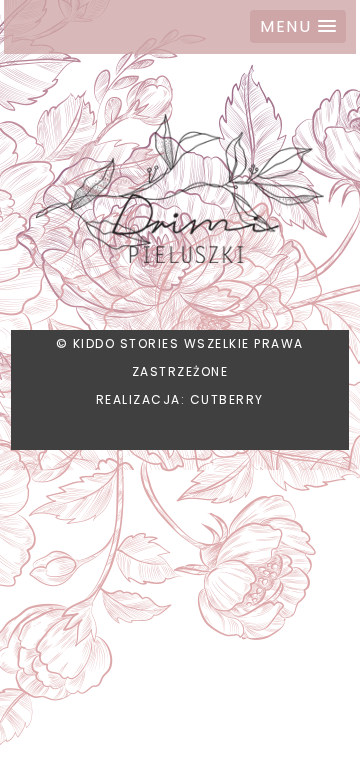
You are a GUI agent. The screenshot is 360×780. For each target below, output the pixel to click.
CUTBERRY (227, 399)
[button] (298, 26)
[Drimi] (179, 191)
